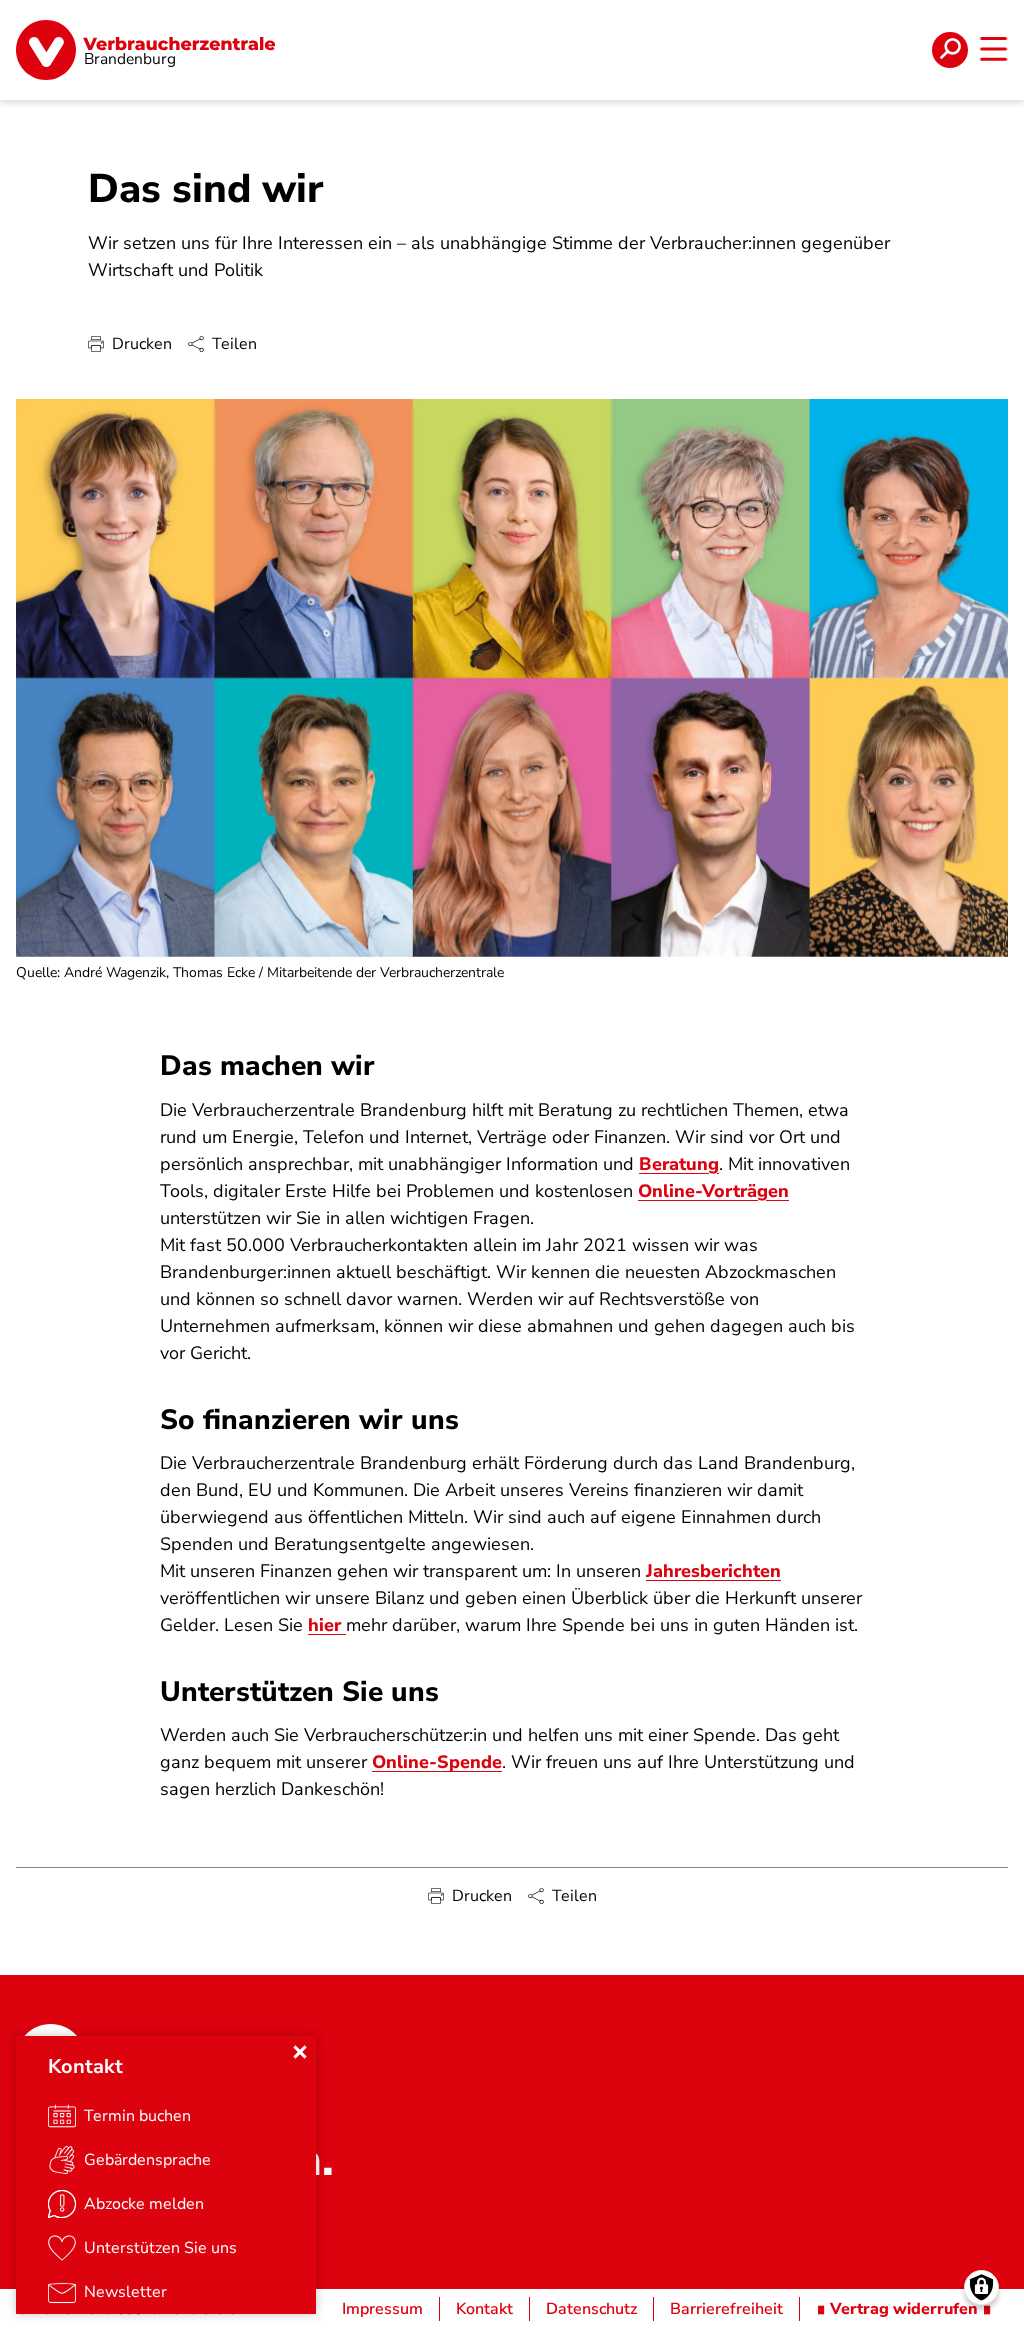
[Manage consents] (981, 2287)
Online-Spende (437, 1762)
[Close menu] (300, 2052)
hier (327, 1625)
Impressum (382, 2309)
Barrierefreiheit (726, 2309)
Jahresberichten (713, 1571)
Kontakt (484, 2309)
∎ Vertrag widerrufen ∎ (904, 2309)
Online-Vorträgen (713, 1191)
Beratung (679, 1164)
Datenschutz (591, 2309)
